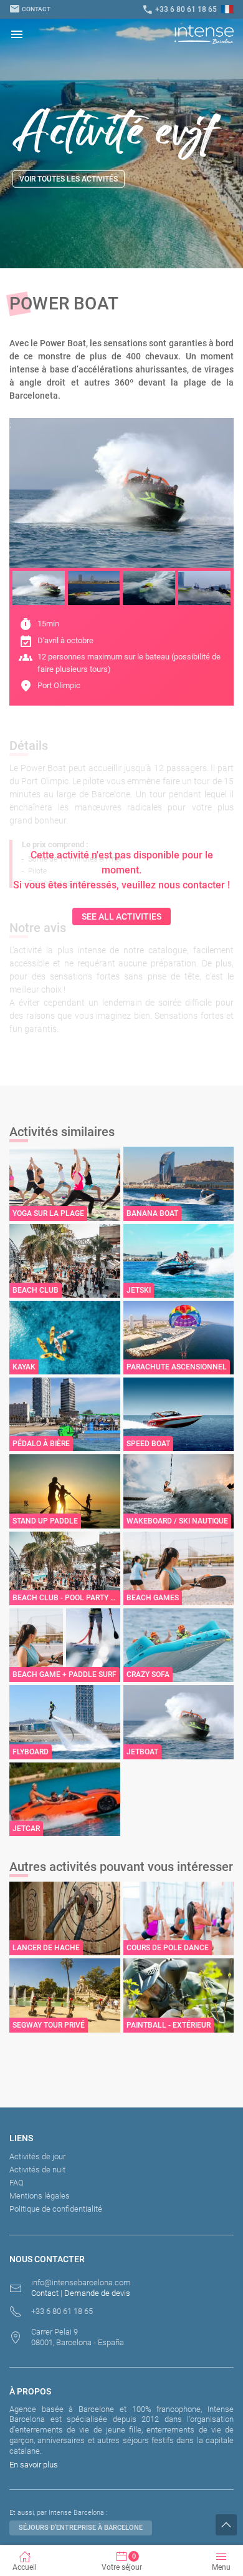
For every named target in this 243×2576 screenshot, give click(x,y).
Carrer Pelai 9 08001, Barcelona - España (78, 2337)
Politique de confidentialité (56, 2209)
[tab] (39, 588)
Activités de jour (37, 2156)
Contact (30, 9)
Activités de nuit (37, 2170)
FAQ (17, 2183)
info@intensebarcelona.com (81, 2282)
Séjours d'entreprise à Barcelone (81, 2528)
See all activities (121, 916)
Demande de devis (97, 2293)
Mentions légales (40, 2196)
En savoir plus (34, 2465)
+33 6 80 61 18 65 (179, 9)
